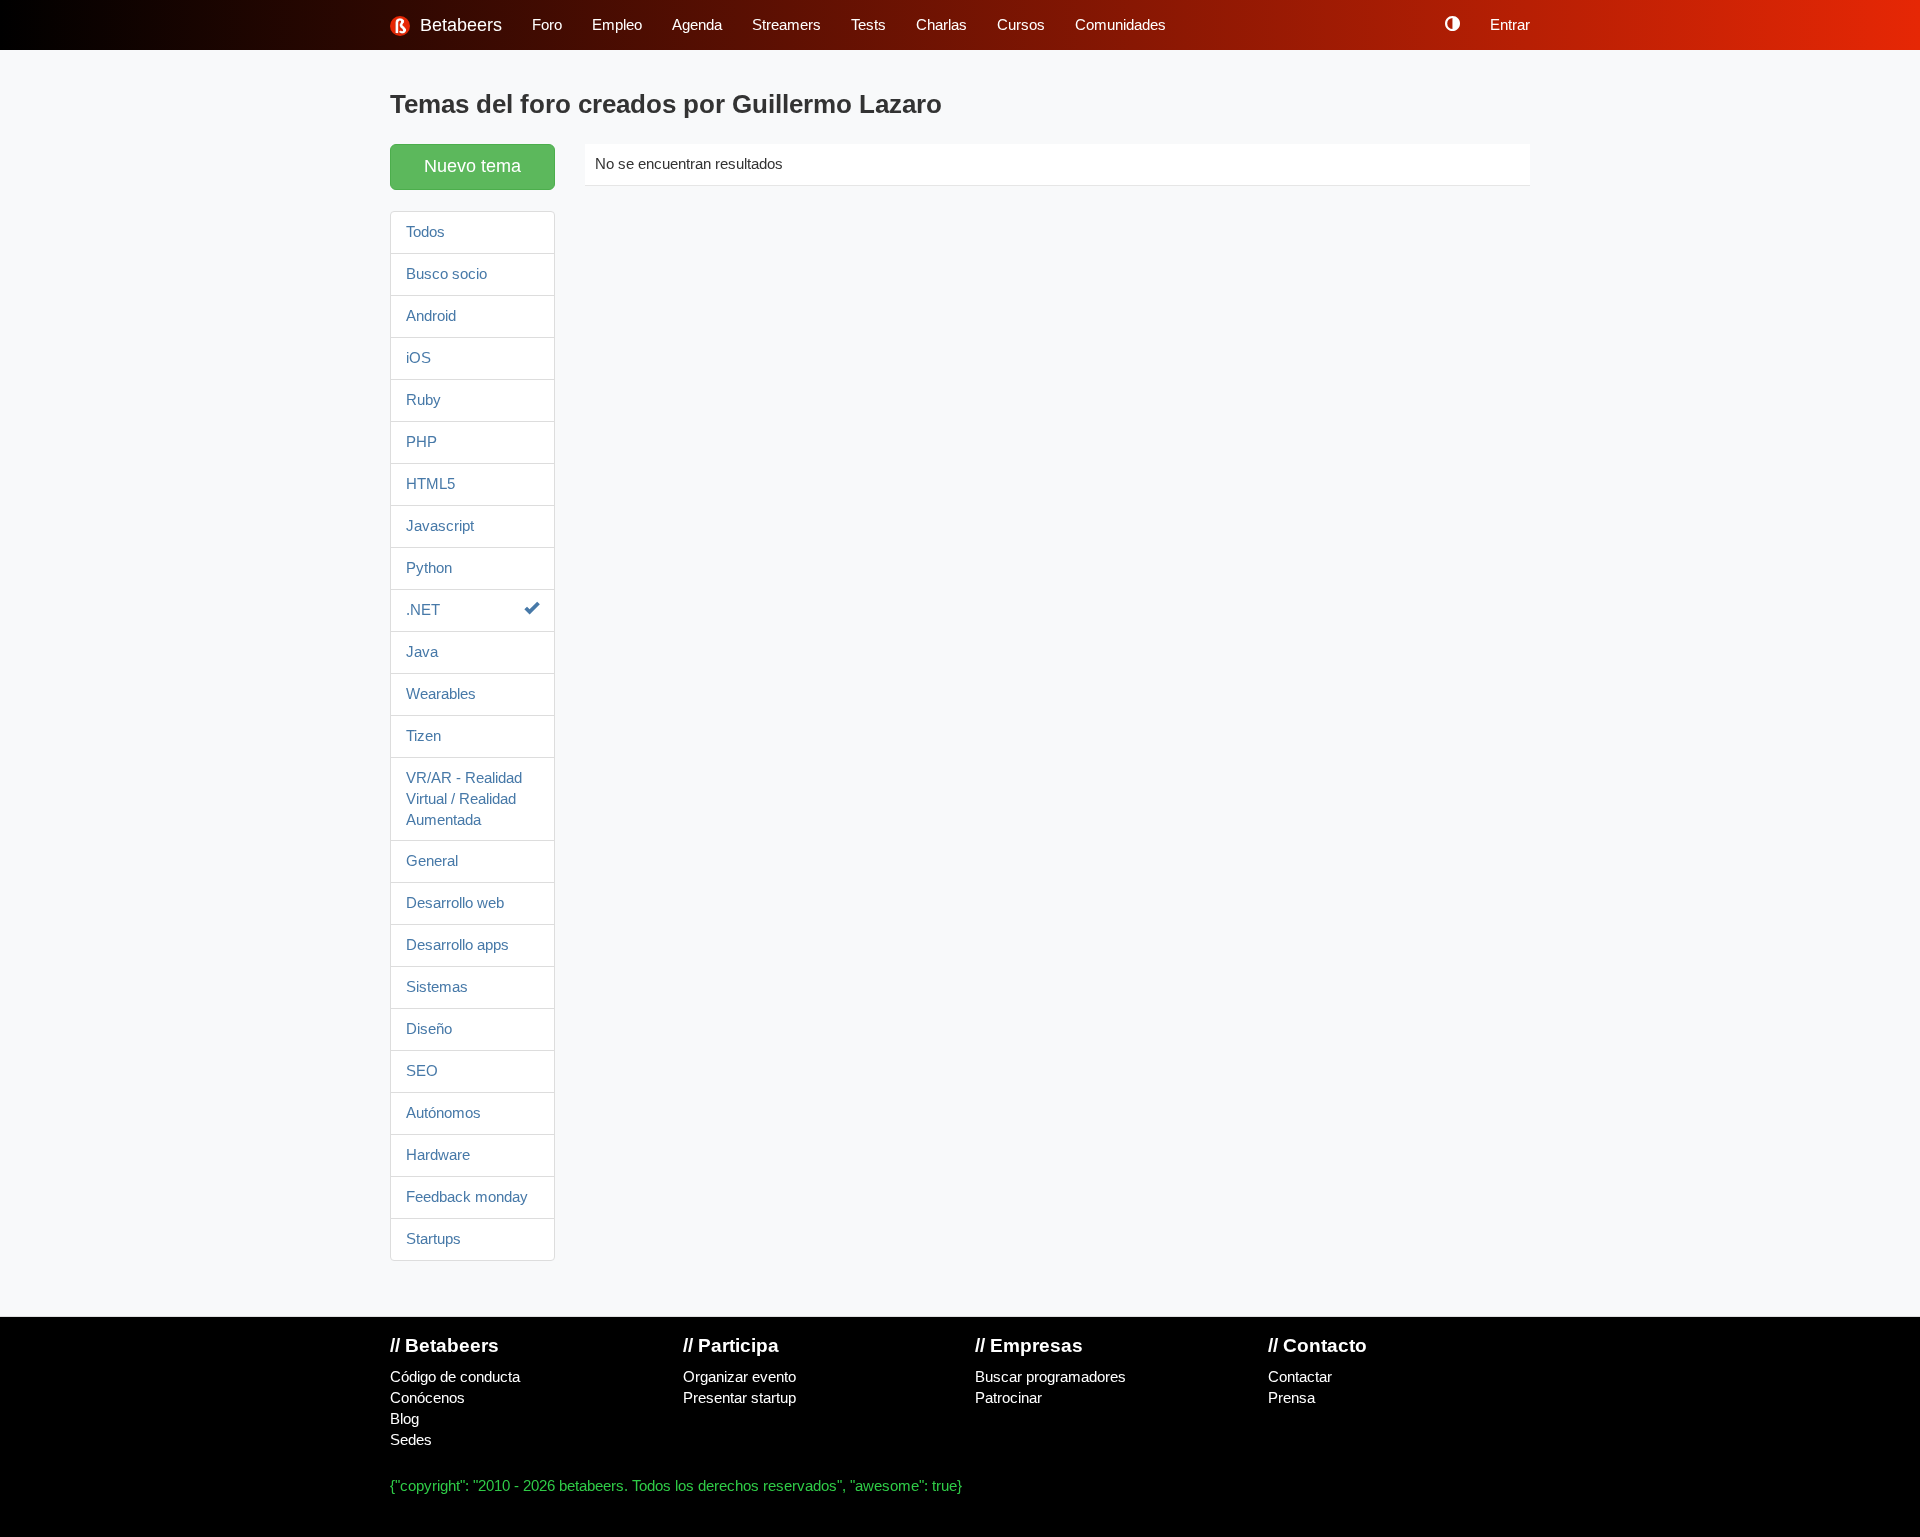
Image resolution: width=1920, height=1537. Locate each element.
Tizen (423, 736)
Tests (868, 25)
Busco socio (446, 274)
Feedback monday (467, 1197)
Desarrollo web (455, 903)
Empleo (617, 25)
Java (422, 652)
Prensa (1291, 1398)
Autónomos (443, 1113)
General (432, 861)
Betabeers (458, 25)
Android (431, 316)
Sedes (411, 1440)
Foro (547, 25)
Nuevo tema (472, 166)
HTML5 (430, 484)
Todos (425, 232)
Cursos (1021, 25)
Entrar (1510, 25)
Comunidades (1120, 25)
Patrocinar (1008, 1398)
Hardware (438, 1155)
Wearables (441, 694)
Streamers (786, 25)
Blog (404, 1419)
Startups (433, 1239)
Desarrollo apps (457, 945)
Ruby (423, 400)
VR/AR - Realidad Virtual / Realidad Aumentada (464, 799)
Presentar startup (739, 1398)
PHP (421, 442)
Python (429, 568)
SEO (422, 1071)
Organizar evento (739, 1377)
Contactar (1300, 1377)
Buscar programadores (1050, 1377)
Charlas (941, 25)
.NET (423, 610)
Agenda (697, 25)
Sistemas (437, 987)
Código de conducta (455, 1377)
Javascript (440, 526)
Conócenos (427, 1398)
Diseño (429, 1029)
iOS (418, 358)
